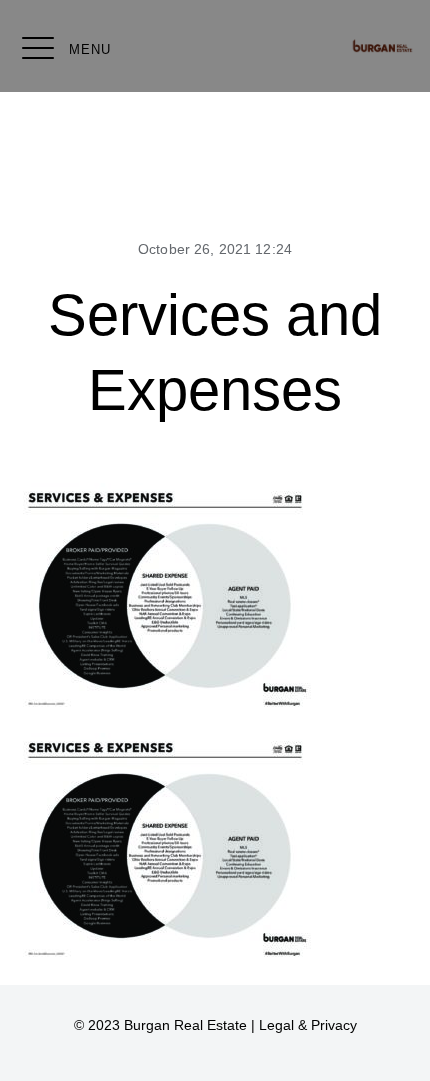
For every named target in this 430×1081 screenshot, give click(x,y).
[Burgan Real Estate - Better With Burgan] (382, 46)
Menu (90, 49)
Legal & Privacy (308, 1025)
